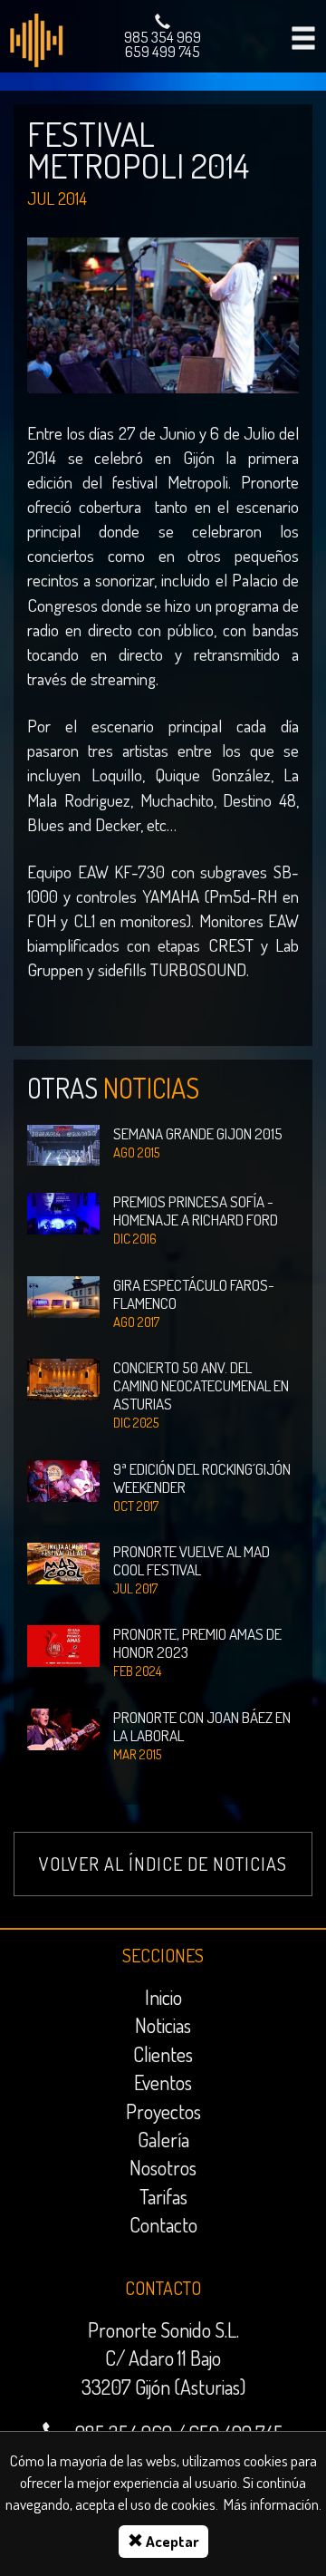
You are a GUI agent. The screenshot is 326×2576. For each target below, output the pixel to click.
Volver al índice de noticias (163, 1864)
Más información (271, 2504)
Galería (163, 2139)
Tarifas (163, 2196)
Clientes (163, 2054)
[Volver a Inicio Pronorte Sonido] (36, 39)
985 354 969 (163, 37)
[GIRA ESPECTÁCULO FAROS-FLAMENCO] (63, 1295)
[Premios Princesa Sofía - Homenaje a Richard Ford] (63, 1212)
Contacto (163, 2224)
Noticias (163, 2025)
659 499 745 (163, 51)
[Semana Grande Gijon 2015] (63, 1143)
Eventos (163, 2082)
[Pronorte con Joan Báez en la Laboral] (63, 1727)
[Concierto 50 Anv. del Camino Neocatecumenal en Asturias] (63, 1377)
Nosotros (163, 2167)
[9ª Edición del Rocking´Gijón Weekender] (63, 1479)
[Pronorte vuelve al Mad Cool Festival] (63, 1561)
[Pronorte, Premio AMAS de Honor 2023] (63, 1645)
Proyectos (163, 2111)
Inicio (163, 1997)
